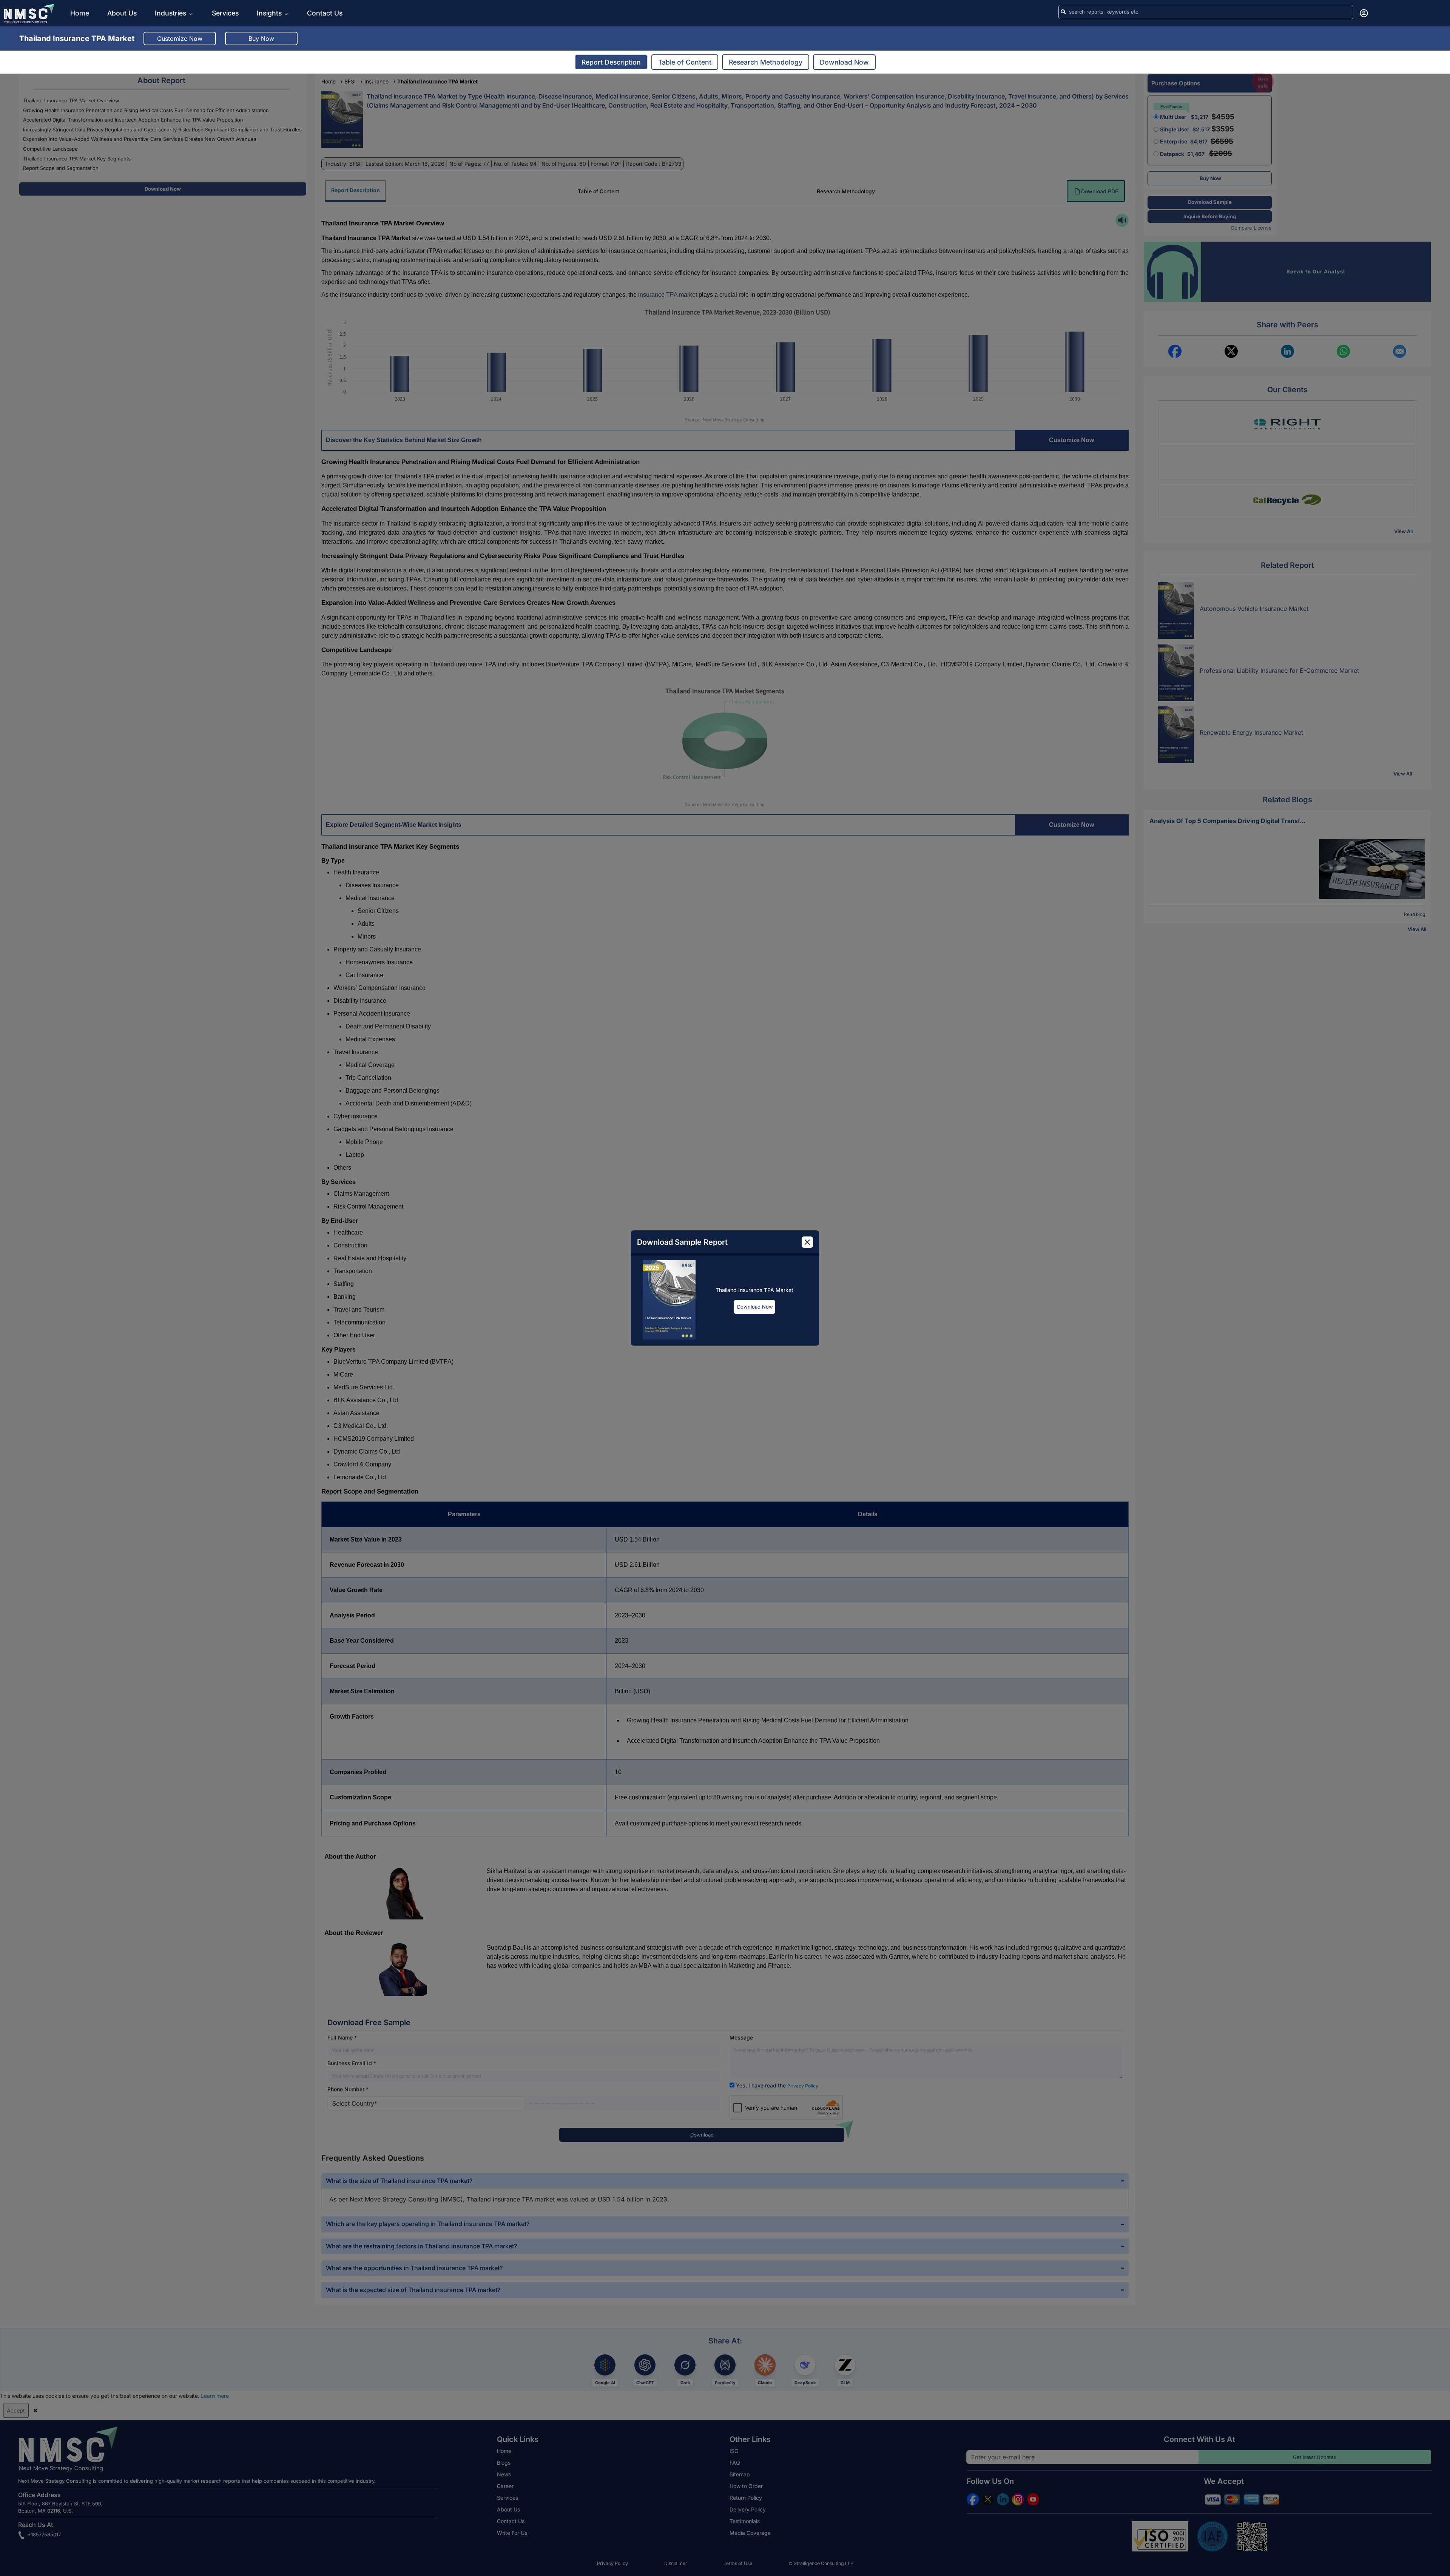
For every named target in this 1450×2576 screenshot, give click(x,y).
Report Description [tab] (611, 62)
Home (80, 13)
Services (225, 13)
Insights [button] (269, 13)
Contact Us (325, 13)
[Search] (1063, 12)
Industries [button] (171, 13)
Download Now (755, 1307)
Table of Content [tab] (685, 62)
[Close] (807, 1242)
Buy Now (261, 39)
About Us (122, 13)
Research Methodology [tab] (766, 62)
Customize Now (180, 39)
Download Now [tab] (844, 62)
